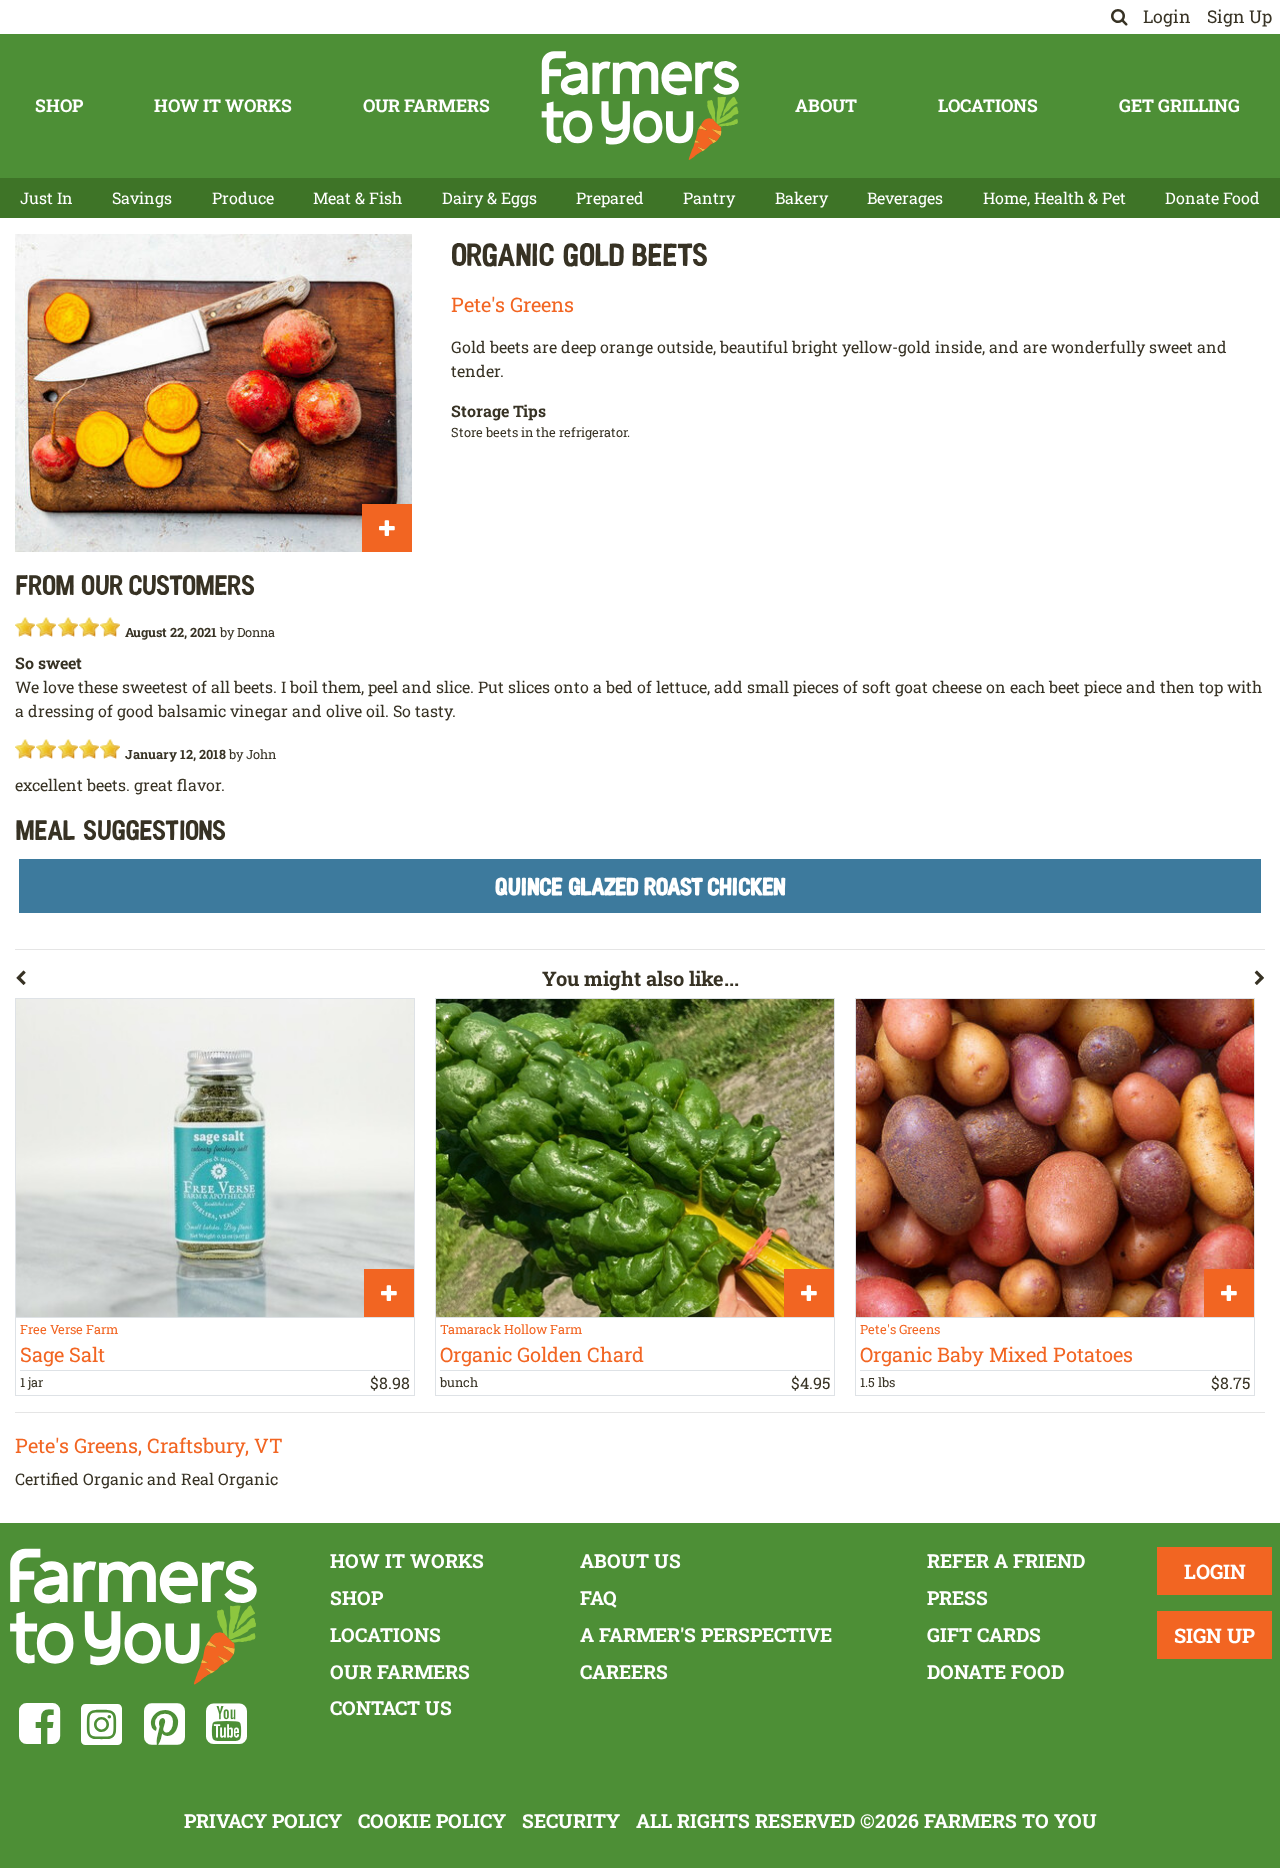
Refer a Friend (1006, 1560)
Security (571, 1820)
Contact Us (391, 1707)
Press (957, 1597)
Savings (142, 197)
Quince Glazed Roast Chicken (640, 885)
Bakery (801, 197)
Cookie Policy (432, 1820)
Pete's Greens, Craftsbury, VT (149, 1445)
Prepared (610, 197)
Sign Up (1239, 16)
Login (1167, 16)
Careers (624, 1671)
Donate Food (1212, 197)
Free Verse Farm (69, 1329)
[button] (278, 982)
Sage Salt (62, 1354)
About (826, 105)
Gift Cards (984, 1634)
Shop (59, 105)
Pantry (709, 197)
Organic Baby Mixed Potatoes (996, 1354)
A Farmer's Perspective (706, 1634)
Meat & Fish (357, 197)
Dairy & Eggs (489, 197)
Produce (243, 197)
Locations (988, 105)
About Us (630, 1560)
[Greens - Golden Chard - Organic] (635, 1158)
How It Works (223, 105)
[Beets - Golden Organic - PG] (213, 392)
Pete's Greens (512, 304)
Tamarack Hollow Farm (511, 1329)
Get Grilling (1179, 105)
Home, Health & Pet (1054, 197)
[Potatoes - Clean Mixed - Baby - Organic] (1055, 1158)
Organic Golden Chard (542, 1354)
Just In (46, 197)
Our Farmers (426, 105)
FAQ (598, 1597)
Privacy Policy (263, 1820)
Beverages (905, 197)
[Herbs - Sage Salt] (215, 1158)
